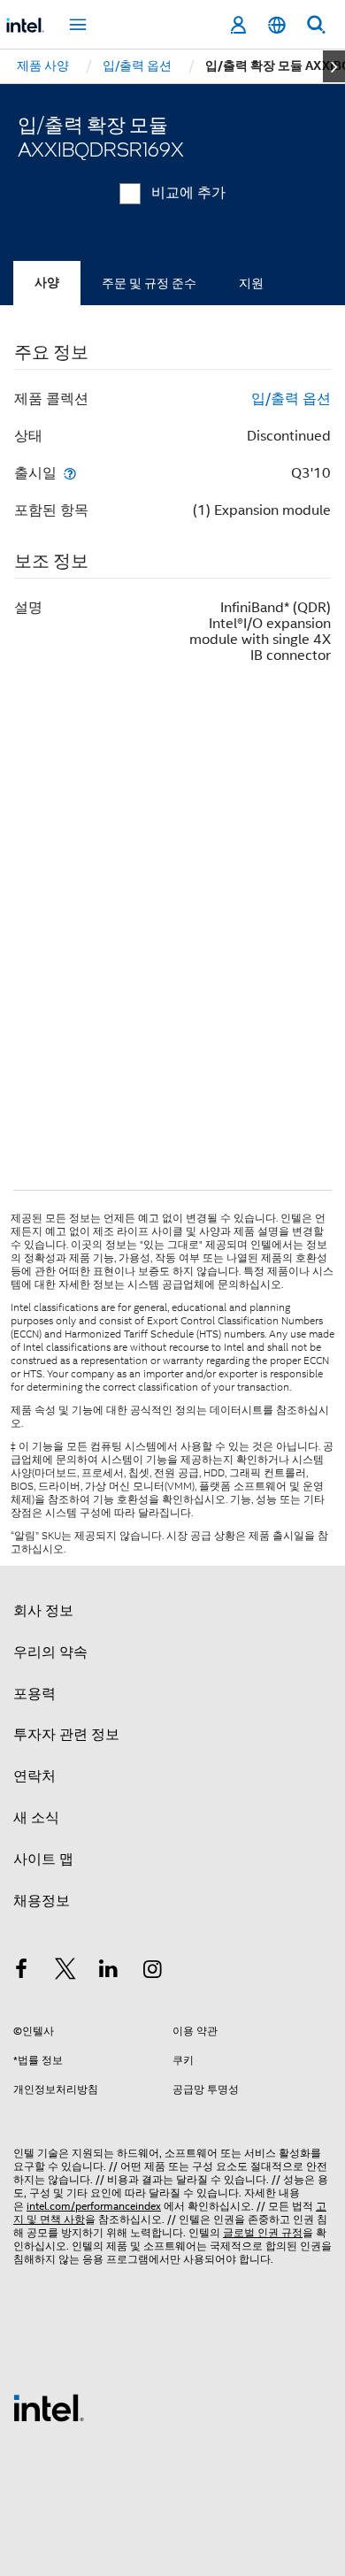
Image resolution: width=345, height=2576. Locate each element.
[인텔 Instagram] (153, 1972)
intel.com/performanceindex (94, 2206)
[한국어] (277, 25)
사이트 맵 (43, 1859)
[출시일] (70, 473)
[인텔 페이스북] (21, 1972)
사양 (47, 283)
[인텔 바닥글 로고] (49, 2407)
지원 (251, 283)
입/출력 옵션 (291, 399)
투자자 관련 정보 (66, 1735)
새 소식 (36, 1818)
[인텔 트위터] (65, 1972)
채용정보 (42, 1901)
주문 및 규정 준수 (149, 283)
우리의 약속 (50, 1652)
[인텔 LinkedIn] (109, 1972)
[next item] (334, 66)
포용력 (34, 1694)
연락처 (34, 1776)
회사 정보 (43, 1611)
